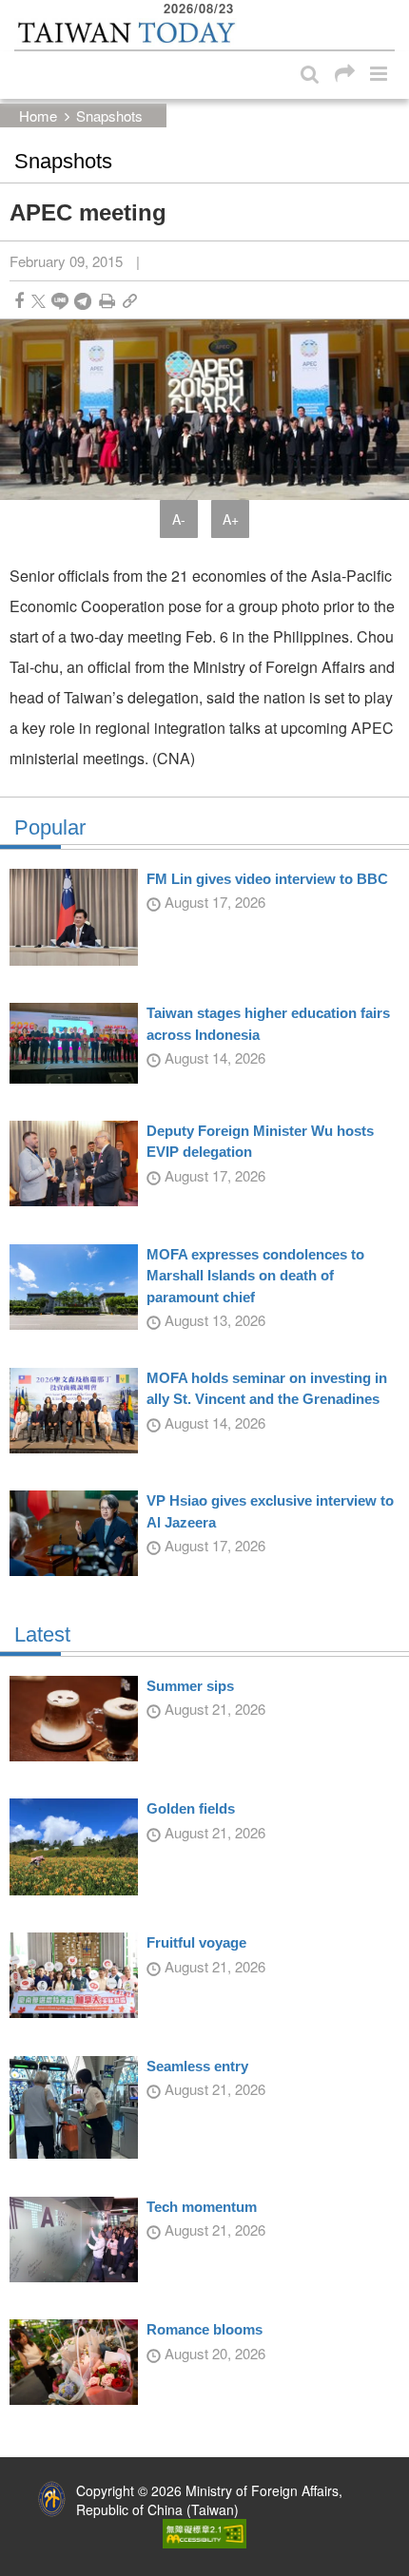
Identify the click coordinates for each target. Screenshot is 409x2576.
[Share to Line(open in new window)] (60, 301)
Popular (50, 828)
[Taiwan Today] (127, 32)
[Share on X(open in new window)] (39, 301)
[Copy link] (130, 301)
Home (38, 115)
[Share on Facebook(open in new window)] (19, 301)
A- (179, 519)
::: (20, 10)
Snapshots (109, 115)
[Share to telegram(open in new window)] (83, 301)
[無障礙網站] (204, 2531)
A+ (231, 519)
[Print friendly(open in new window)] (107, 301)
